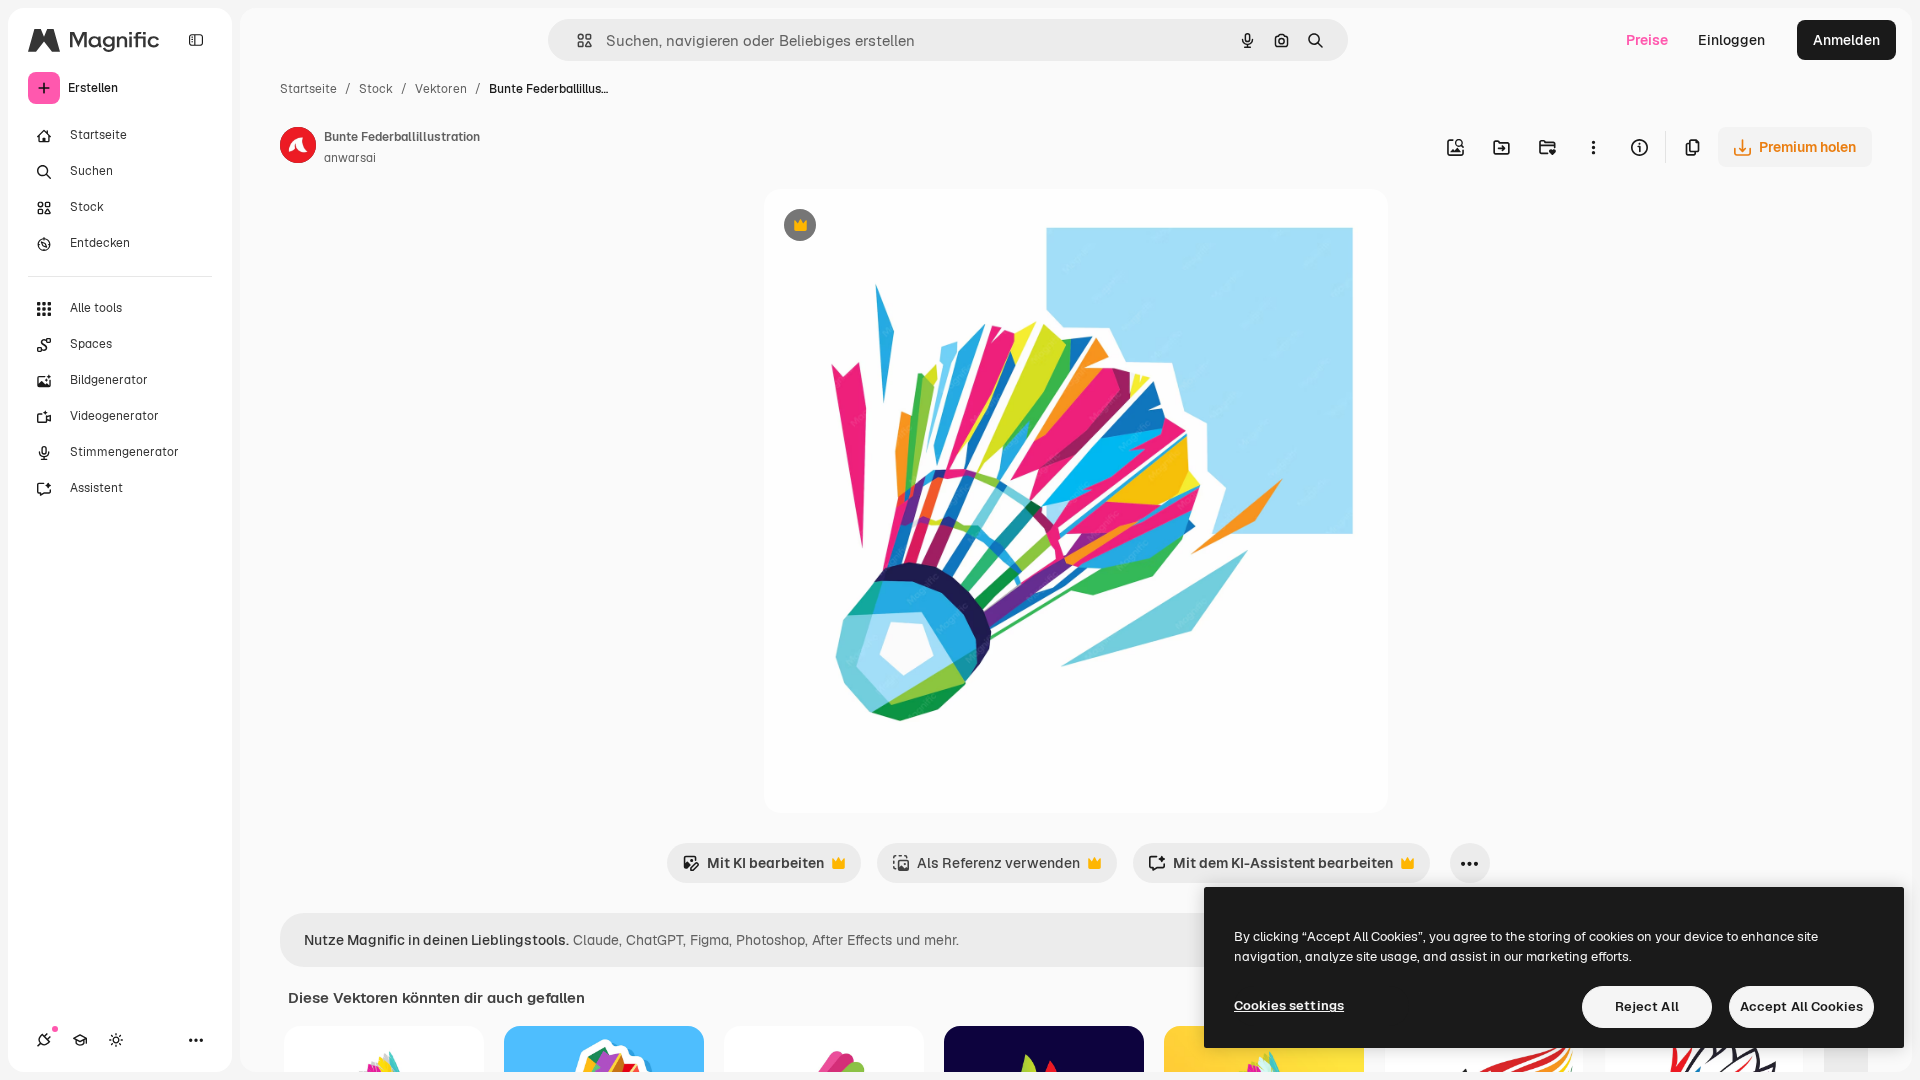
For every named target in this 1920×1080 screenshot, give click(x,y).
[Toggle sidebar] (196, 40)
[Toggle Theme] (116, 1040)
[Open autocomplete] (576, 40)
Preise (1647, 40)
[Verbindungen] (44, 1040)
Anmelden (1846, 40)
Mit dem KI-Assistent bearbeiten (1270, 868)
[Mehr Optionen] (1593, 147)
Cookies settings (1289, 1005)
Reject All (1647, 1006)
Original (892, 227)
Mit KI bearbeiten (753, 868)
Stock (376, 89)
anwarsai (350, 158)
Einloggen (1731, 40)
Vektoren (441, 89)
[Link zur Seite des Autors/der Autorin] (298, 148)
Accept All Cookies (1801, 1006)
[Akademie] (80, 1040)
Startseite (308, 89)
